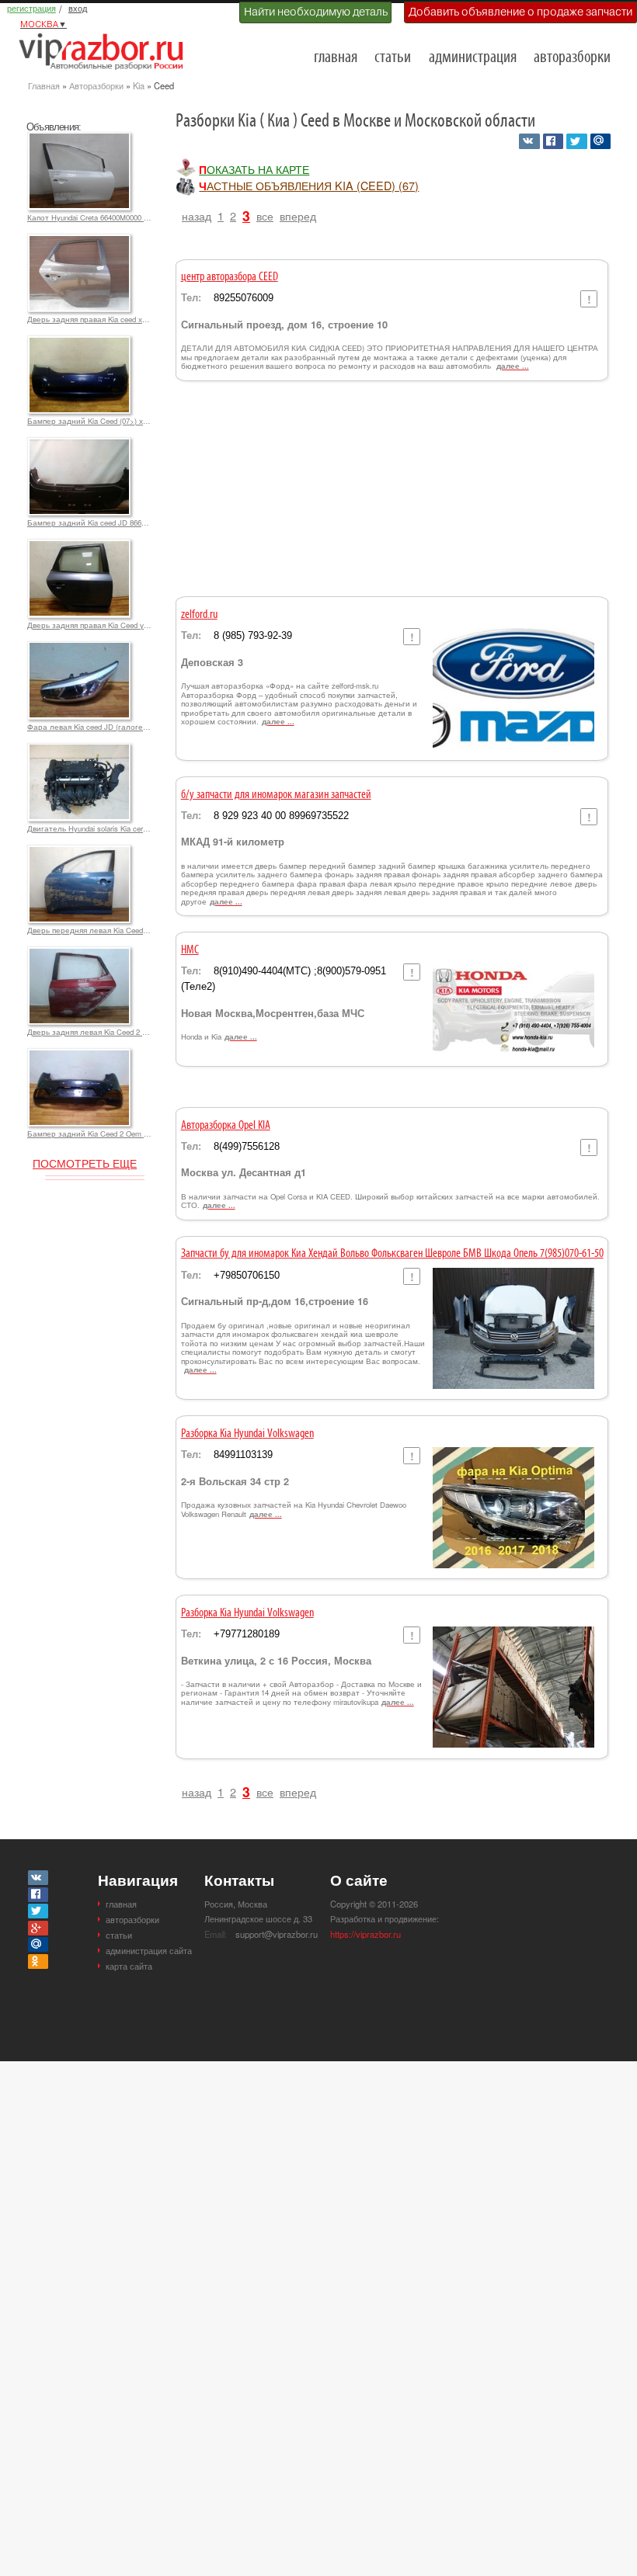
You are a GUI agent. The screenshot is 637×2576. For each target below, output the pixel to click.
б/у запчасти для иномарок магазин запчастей (276, 795)
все (265, 215)
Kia (139, 85)
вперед (298, 215)
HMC (190, 950)
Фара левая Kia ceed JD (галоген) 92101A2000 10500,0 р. (89, 727)
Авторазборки (96, 85)
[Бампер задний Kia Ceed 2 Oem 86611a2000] (79, 1055)
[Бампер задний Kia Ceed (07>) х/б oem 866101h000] (79, 342)
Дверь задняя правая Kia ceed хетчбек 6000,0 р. (89, 319)
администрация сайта (149, 1950)
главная (336, 58)
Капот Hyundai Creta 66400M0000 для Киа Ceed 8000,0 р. (89, 217)
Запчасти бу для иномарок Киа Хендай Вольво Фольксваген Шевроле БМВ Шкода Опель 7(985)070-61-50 (392, 1254)
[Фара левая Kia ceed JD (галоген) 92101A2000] (79, 648)
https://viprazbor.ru (365, 1934)
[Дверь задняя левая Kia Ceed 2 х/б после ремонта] (79, 953)
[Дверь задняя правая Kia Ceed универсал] (79, 546)
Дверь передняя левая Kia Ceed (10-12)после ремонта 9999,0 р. (89, 930)
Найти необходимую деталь (316, 12)
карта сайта (129, 1966)
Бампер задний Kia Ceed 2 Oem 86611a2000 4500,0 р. (89, 1134)
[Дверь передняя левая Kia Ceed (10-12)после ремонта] (79, 852)
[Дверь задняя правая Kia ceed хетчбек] (79, 241)
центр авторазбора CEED (230, 277)
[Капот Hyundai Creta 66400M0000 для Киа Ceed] (79, 139)
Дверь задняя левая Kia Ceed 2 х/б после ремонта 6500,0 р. (89, 1032)
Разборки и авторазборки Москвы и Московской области (106, 51)
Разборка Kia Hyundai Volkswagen (247, 1434)
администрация (473, 58)
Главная (44, 85)
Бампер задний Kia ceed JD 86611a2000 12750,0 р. (89, 522)
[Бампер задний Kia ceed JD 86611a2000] (79, 444)
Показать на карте (254, 169)
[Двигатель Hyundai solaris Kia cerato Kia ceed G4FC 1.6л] (79, 750)
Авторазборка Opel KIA (226, 1126)
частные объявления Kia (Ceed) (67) (309, 186)
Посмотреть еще (85, 1163)
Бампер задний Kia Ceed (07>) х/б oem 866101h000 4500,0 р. (89, 421)
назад (197, 215)
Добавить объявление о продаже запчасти (520, 12)
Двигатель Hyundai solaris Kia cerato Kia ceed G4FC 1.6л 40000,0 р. (89, 828)
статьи (393, 58)
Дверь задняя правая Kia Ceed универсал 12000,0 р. (89, 625)
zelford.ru (199, 615)
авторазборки (572, 58)
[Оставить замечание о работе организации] (588, 299)
